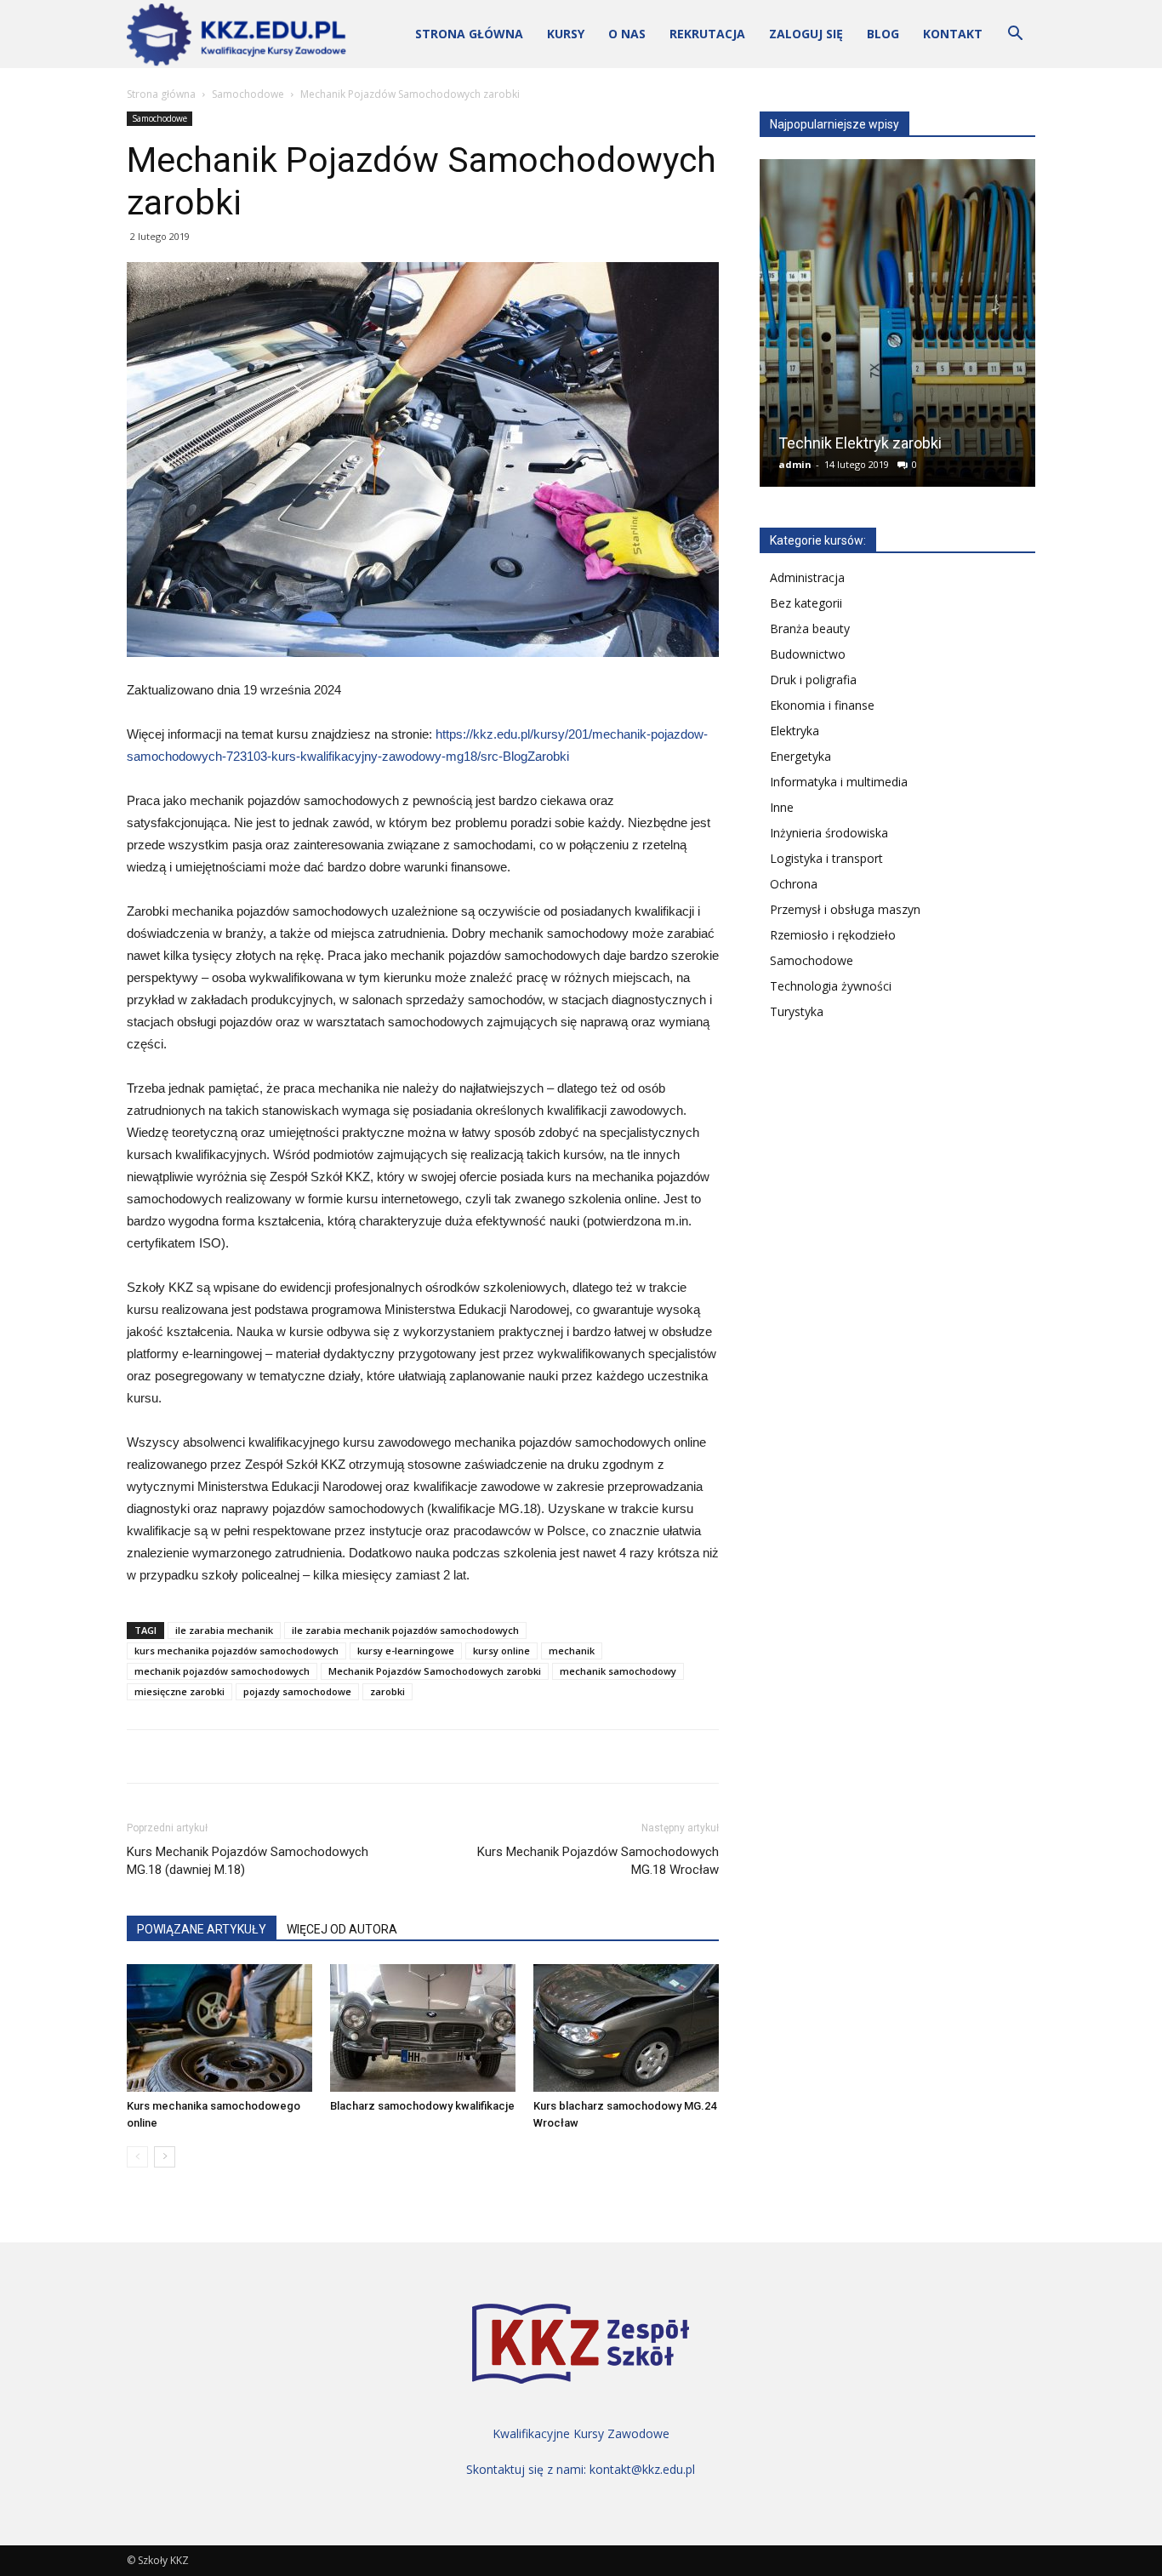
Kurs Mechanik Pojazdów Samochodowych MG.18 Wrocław (598, 1861)
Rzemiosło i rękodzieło (833, 935)
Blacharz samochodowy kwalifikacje (422, 2106)
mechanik (572, 1651)
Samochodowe (248, 94)
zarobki (387, 1691)
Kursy (566, 34)
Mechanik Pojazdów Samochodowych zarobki (435, 1671)
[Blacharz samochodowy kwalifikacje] (423, 2028)
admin (795, 464)
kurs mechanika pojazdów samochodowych (236, 1651)
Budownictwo (808, 654)
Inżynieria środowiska (829, 833)
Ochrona (794, 884)
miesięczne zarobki (179, 1691)
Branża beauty (810, 628)
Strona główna (469, 34)
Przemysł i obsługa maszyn (845, 909)
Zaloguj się (806, 34)
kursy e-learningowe (406, 1651)
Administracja (807, 577)
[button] (1015, 35)
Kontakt (953, 34)
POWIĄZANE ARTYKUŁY (202, 1929)
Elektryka (795, 731)
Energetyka (800, 756)
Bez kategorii (806, 603)
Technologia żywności (831, 986)
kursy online (501, 1651)
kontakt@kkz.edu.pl (642, 2469)
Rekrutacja (707, 34)
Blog (883, 34)
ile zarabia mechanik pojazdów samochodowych (405, 1630)
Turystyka (797, 1011)
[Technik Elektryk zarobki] (897, 329)
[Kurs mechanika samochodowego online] (219, 2028)
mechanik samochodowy (618, 1671)
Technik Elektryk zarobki (860, 443)
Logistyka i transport (826, 858)
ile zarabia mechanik (224, 1630)
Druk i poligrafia (813, 680)
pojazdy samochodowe (297, 1691)
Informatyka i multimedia (839, 782)
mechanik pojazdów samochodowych (222, 1671)
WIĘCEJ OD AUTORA (342, 1929)
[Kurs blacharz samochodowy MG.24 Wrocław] (626, 2028)
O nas (627, 34)
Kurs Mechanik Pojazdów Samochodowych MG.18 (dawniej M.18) (248, 1861)
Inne (782, 807)
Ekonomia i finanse (822, 705)
